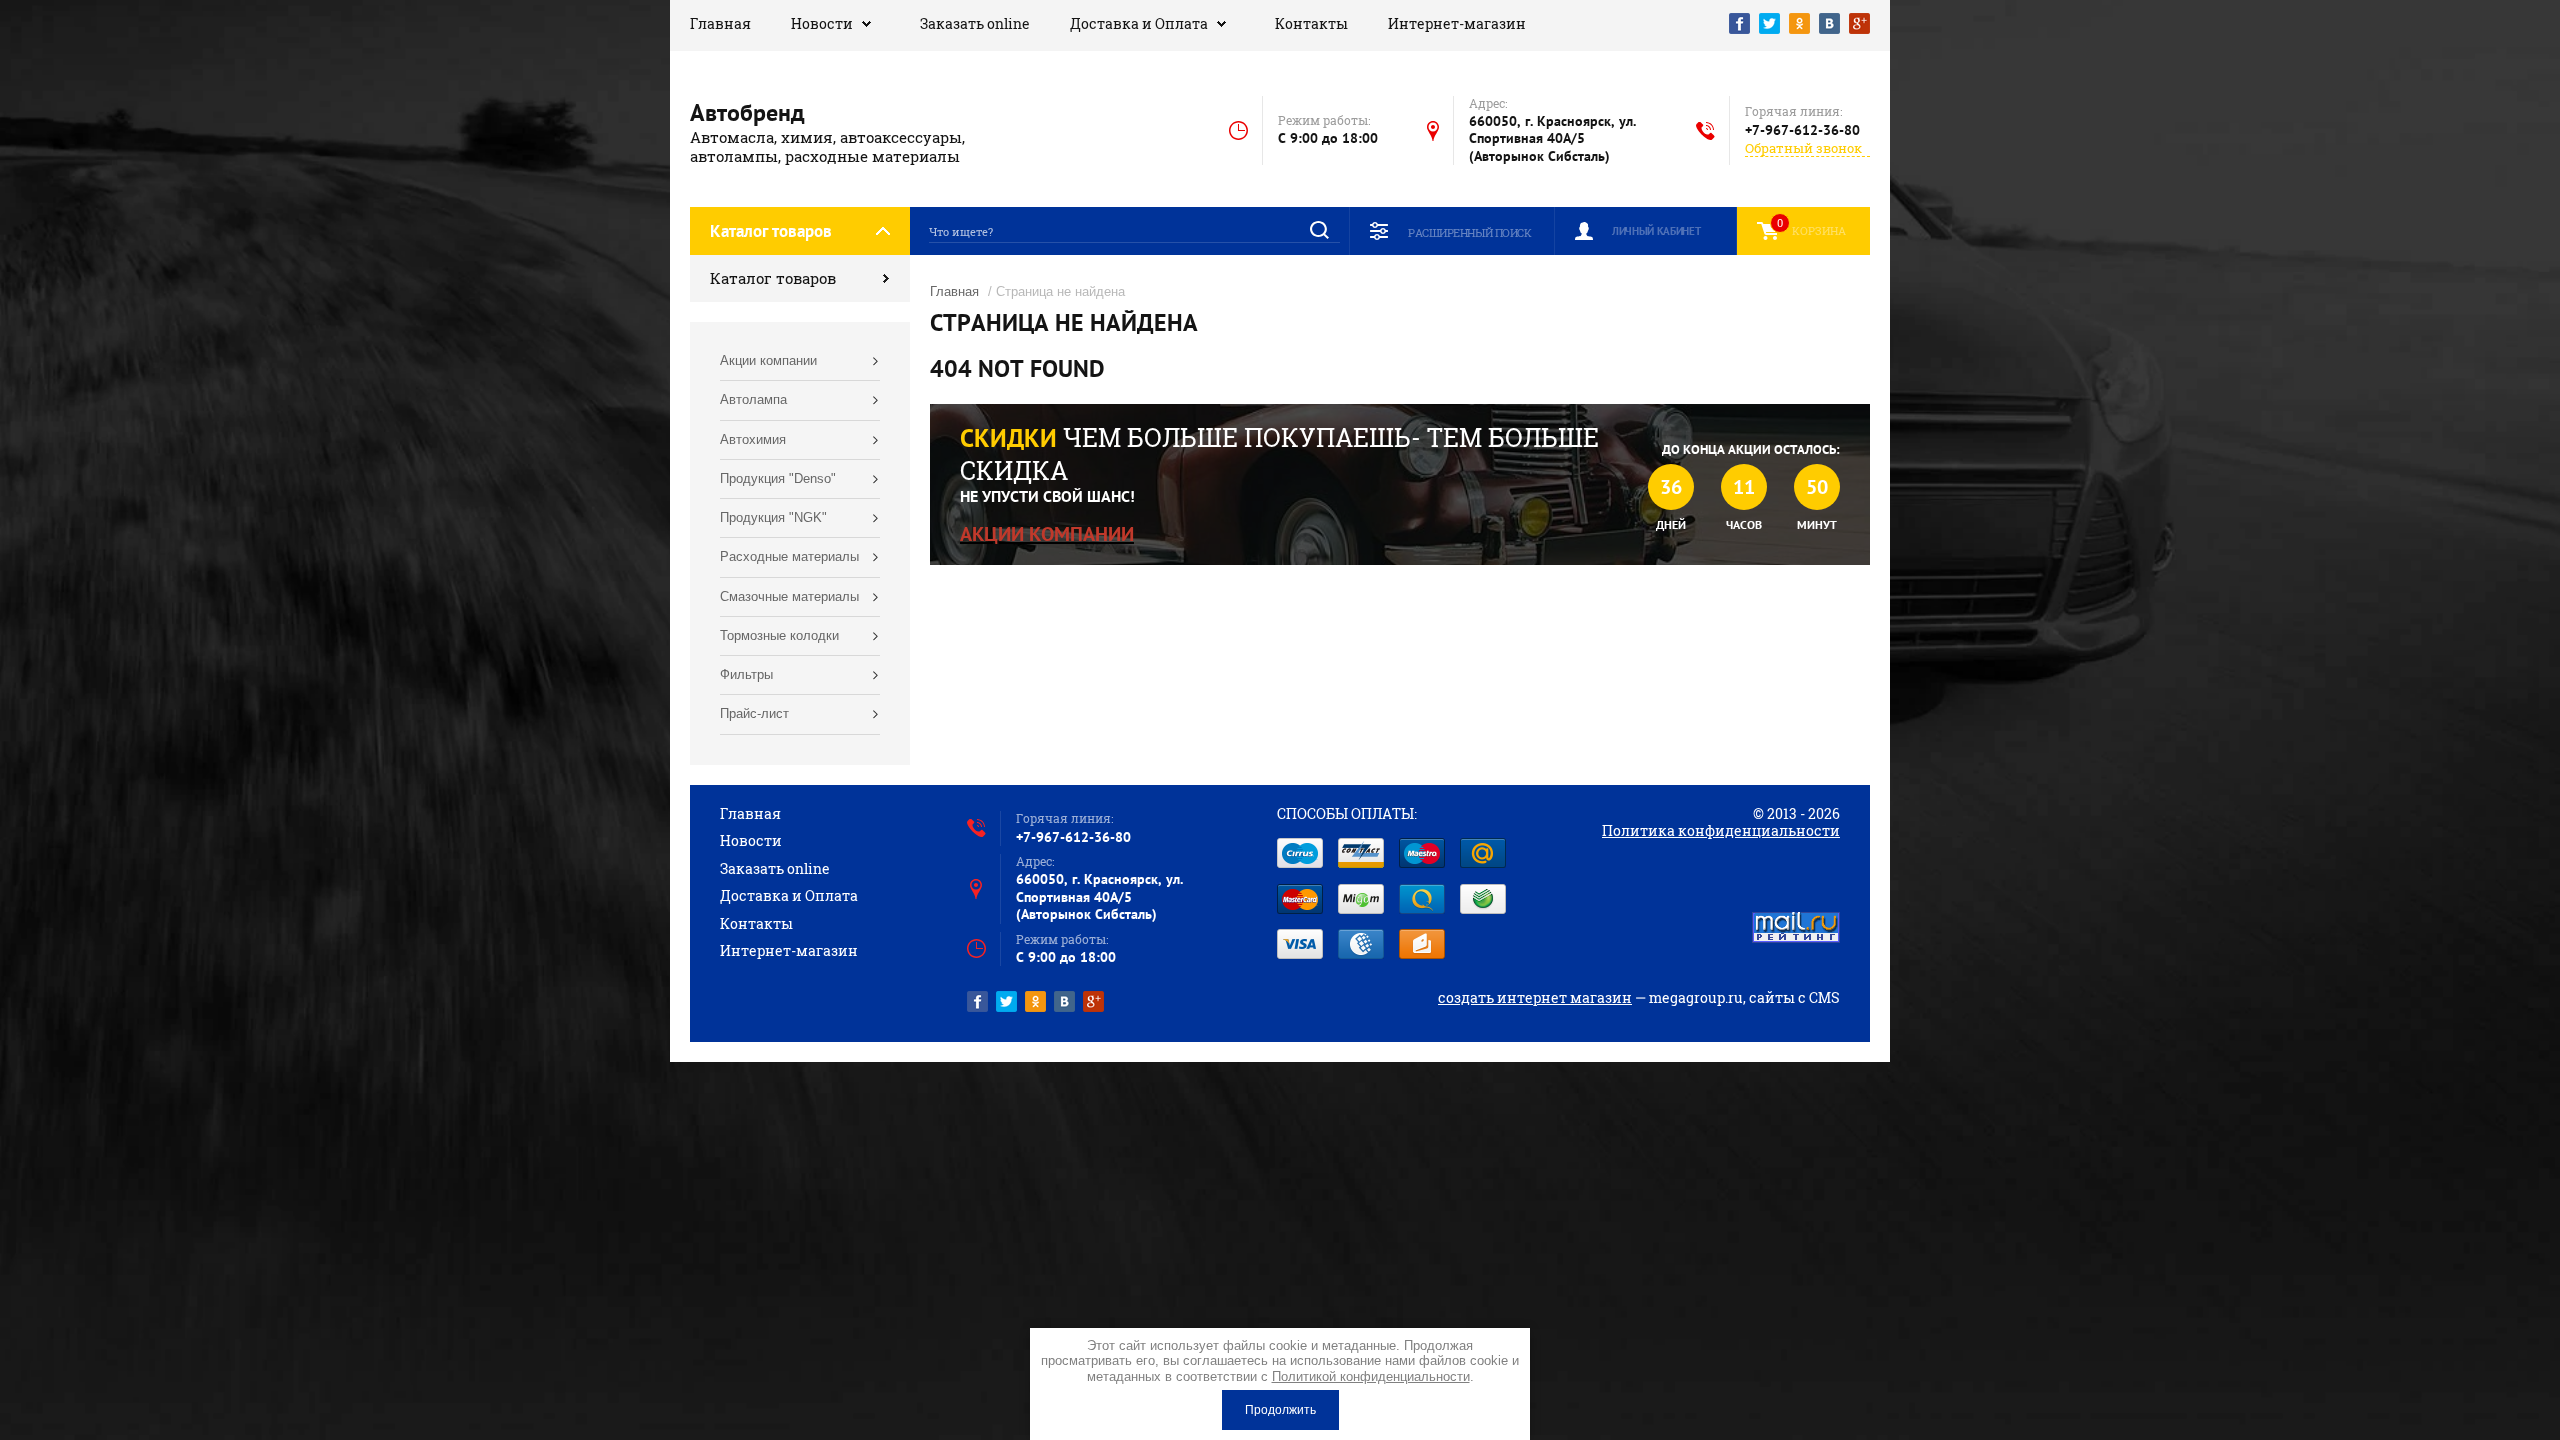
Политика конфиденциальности (1721, 830)
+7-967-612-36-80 (1802, 130)
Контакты (1311, 23)
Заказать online (975, 23)
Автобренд (747, 112)
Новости (822, 23)
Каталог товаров (773, 278)
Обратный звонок (1803, 148)
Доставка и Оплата (1139, 23)
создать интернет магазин (1535, 997)
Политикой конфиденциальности (1371, 1376)
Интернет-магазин (1457, 23)
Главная (720, 23)
